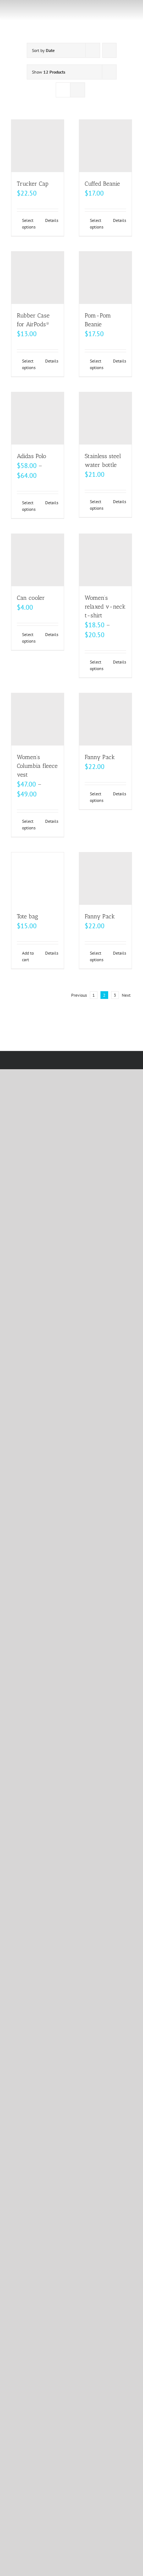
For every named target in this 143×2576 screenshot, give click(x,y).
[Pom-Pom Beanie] (105, 278)
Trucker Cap (33, 184)
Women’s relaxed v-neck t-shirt (105, 607)
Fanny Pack (100, 757)
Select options (29, 224)
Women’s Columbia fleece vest (37, 766)
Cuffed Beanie (102, 184)
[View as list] (78, 90)
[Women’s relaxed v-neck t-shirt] (105, 560)
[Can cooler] (38, 560)
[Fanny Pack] (105, 719)
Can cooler (31, 598)
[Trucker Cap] (38, 146)
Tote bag (27, 916)
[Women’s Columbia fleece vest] (38, 719)
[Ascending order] (109, 50)
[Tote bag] (38, 879)
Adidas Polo (32, 456)
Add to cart (28, 956)
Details (52, 220)
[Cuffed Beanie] (105, 146)
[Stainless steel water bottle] (105, 418)
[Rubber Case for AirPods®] (38, 278)
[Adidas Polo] (38, 418)
